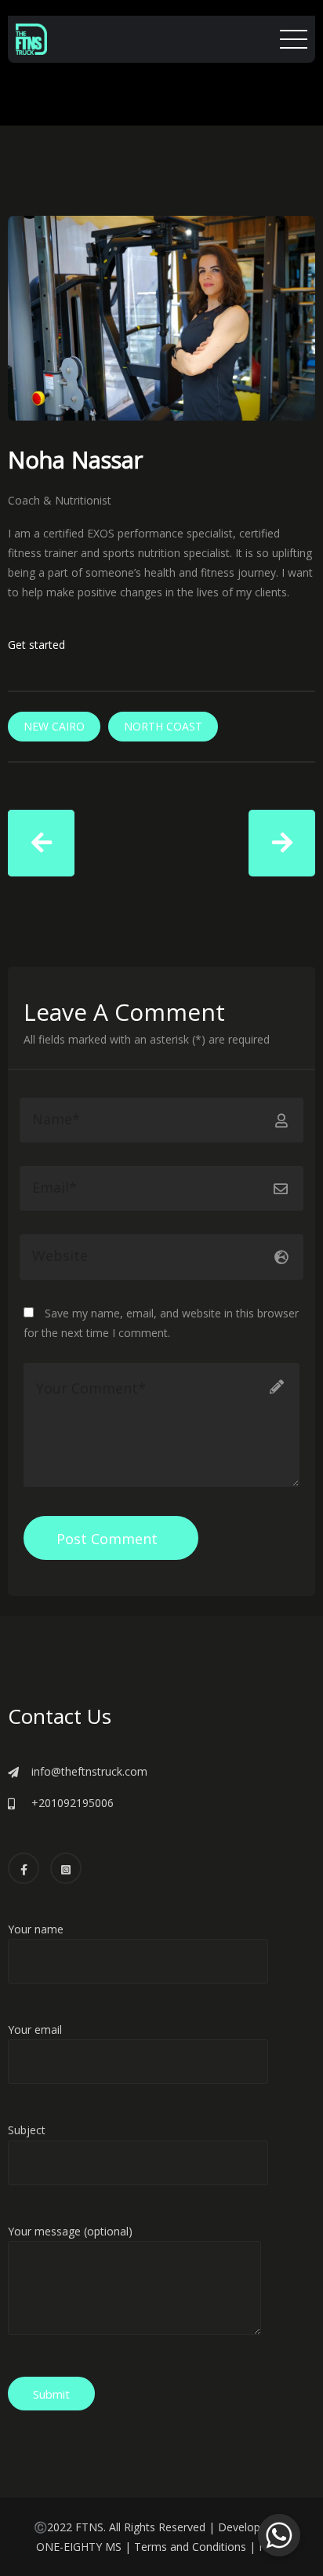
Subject (27, 2130)
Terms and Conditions (190, 2547)
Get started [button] (36, 645)
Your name (36, 1929)
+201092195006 (73, 1803)
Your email (35, 2029)
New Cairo (54, 726)
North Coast (163, 726)
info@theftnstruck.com (89, 1771)
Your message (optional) (70, 2231)
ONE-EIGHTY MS (79, 2547)
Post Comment (107, 1539)
